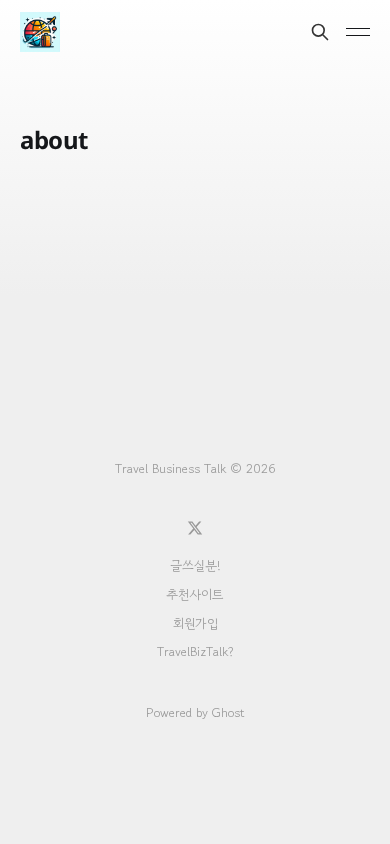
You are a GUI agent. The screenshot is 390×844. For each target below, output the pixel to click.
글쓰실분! (195, 565)
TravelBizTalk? (195, 651)
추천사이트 (195, 594)
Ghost (228, 712)
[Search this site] (320, 32)
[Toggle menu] (358, 32)
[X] (195, 528)
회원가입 (195, 623)
